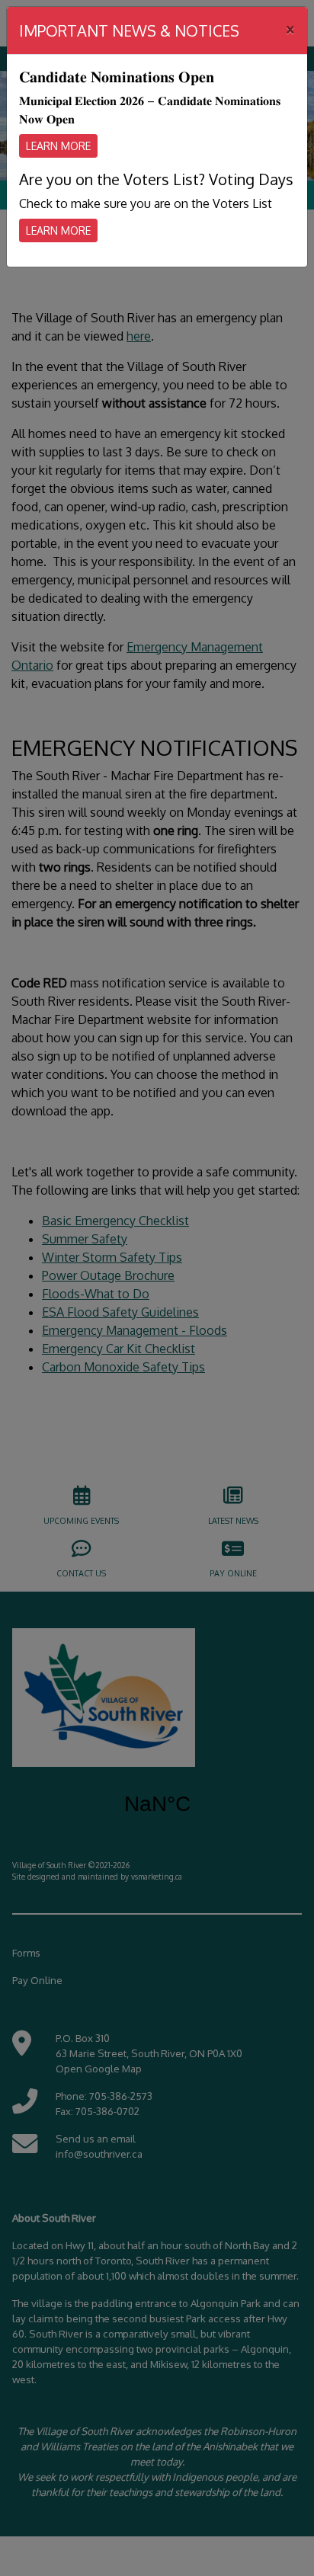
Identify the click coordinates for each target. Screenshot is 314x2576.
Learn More (58, 146)
